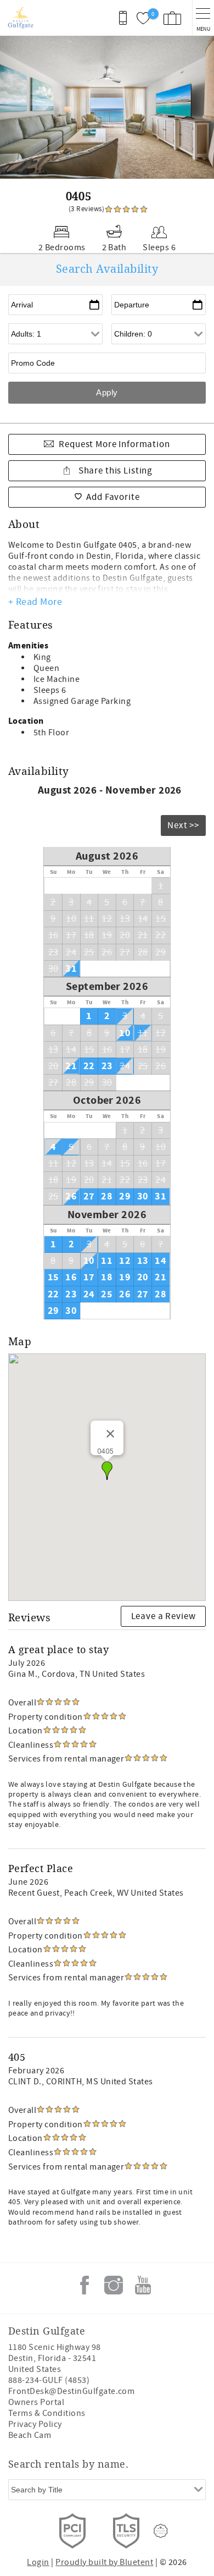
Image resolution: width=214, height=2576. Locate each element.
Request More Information (114, 444)
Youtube (143, 2285)
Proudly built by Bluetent (104, 2562)
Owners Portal (36, 2402)
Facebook (85, 2285)
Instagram (114, 2285)
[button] (107, 1471)
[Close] (110, 1434)
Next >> (183, 825)
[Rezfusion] (161, 2531)
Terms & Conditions (47, 2413)
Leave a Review (164, 1616)
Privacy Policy (35, 2424)
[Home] (21, 18)
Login (38, 2562)
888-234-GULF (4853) (49, 2380)
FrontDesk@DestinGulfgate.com (71, 2391)
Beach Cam (30, 2435)
